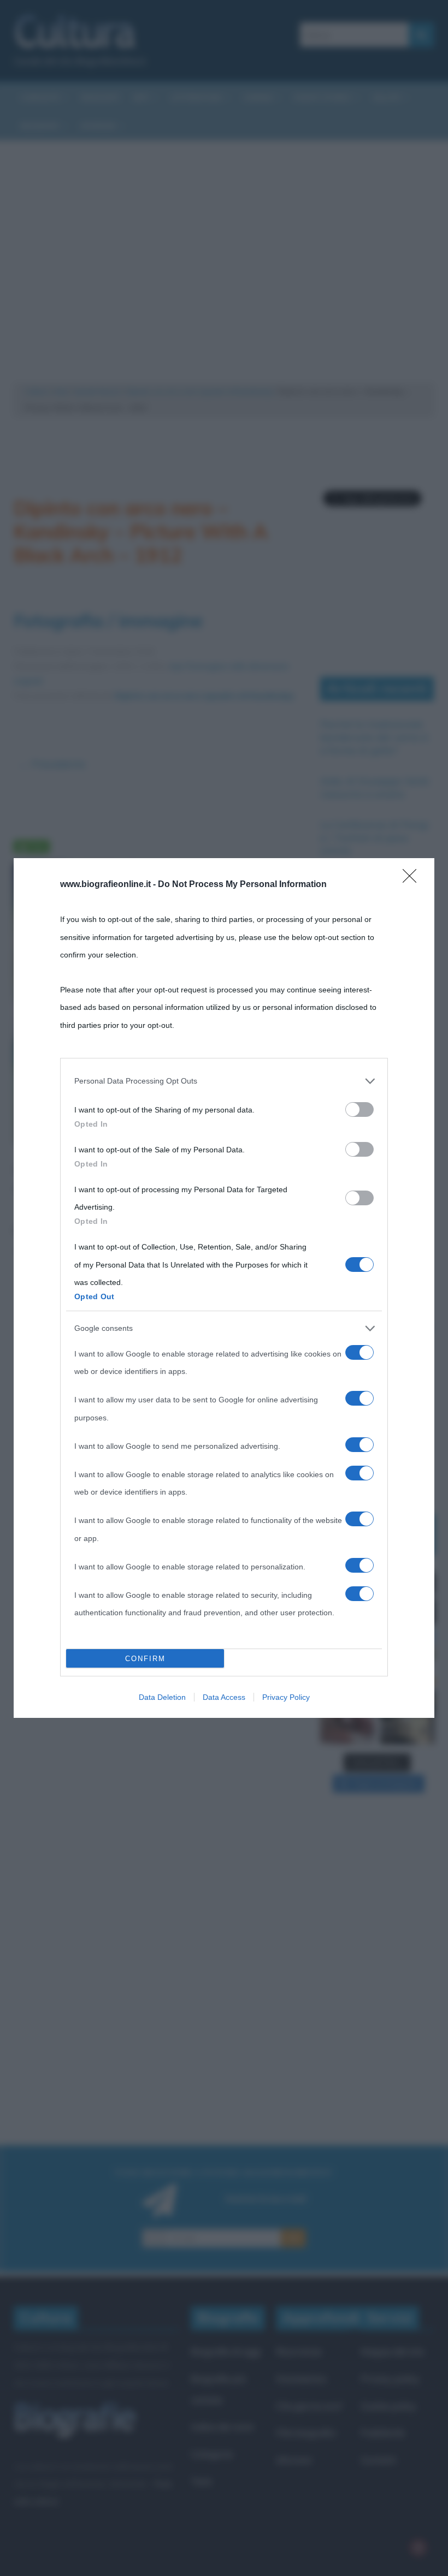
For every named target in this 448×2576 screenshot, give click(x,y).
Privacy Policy (286, 1697)
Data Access (224, 1697)
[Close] (413, 879)
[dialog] (224, 1288)
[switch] (359, 1109)
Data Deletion (162, 1697)
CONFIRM (145, 1659)
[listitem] (224, 1081)
